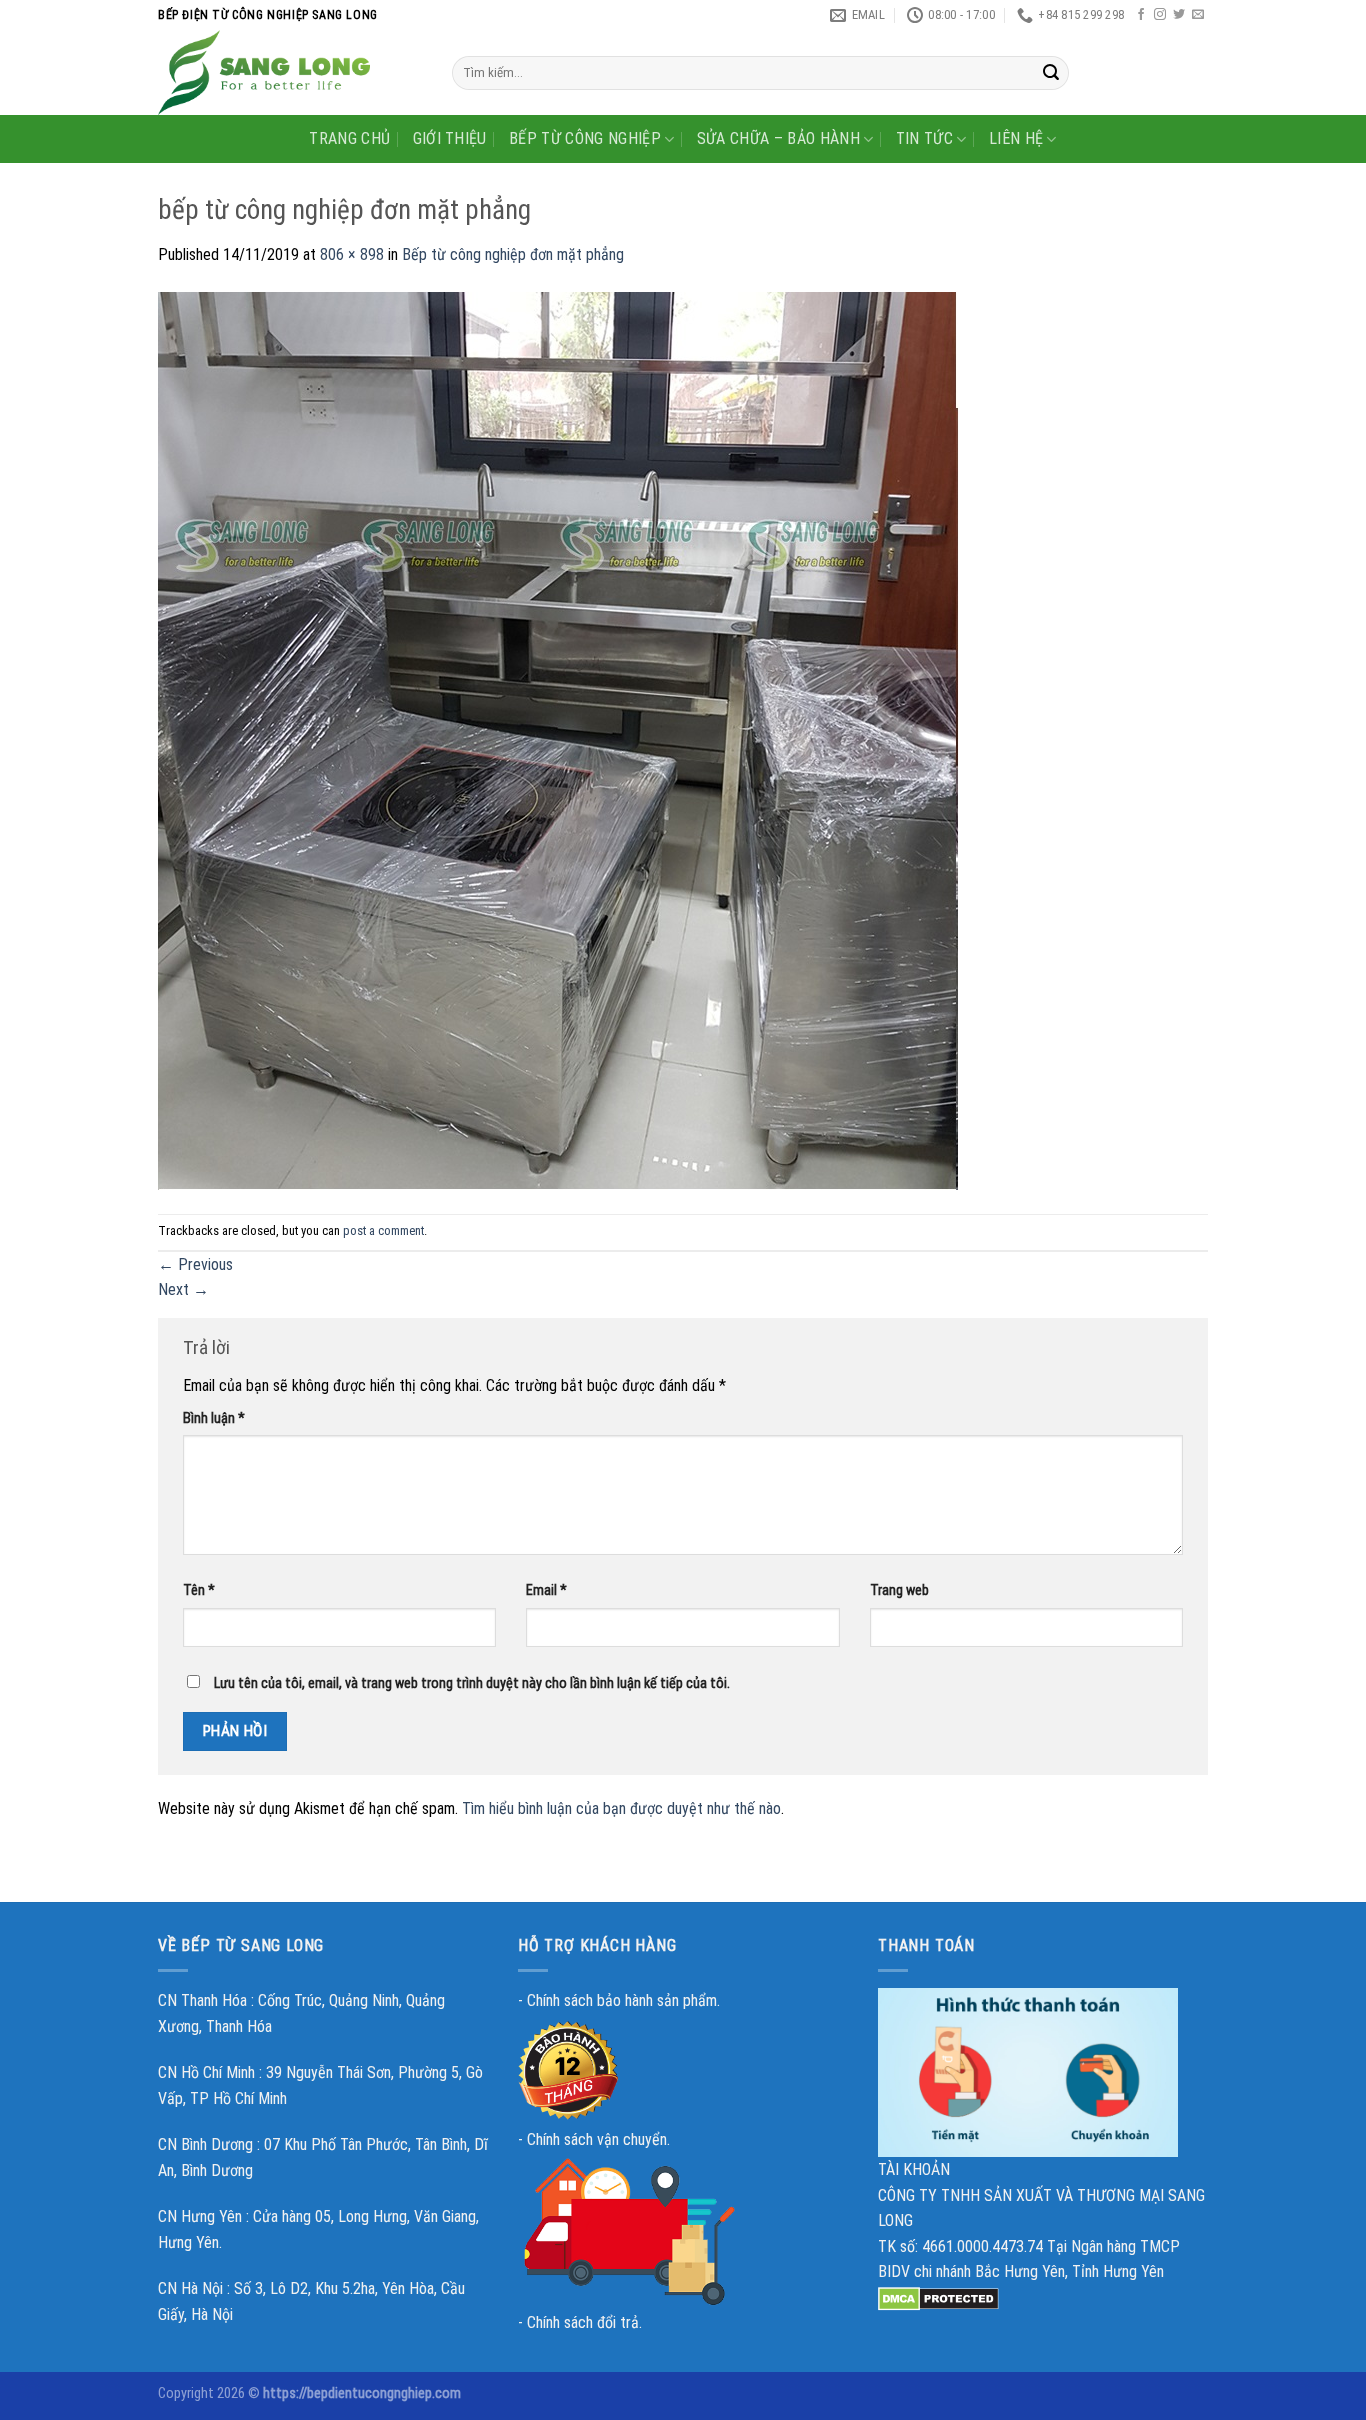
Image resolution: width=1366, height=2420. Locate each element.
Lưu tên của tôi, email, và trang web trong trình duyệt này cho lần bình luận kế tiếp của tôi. (472, 1683)
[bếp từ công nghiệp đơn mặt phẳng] (561, 739)
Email (546, 1590)
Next (183, 1289)
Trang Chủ (349, 138)
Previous (195, 1264)
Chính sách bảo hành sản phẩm (622, 2000)
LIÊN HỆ (1016, 138)
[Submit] (1051, 73)
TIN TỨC (924, 138)
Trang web (899, 1590)
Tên (199, 1590)
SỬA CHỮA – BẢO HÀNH (778, 138)
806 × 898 (352, 254)
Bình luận (214, 1418)
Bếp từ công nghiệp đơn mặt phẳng (513, 254)
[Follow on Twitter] (1179, 15)
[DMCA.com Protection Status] (938, 2297)
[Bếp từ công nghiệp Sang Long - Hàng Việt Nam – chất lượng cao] (290, 72)
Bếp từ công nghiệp (585, 138)
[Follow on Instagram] (1160, 15)
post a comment (383, 1230)
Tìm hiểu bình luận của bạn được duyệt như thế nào (621, 1808)
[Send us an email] (1198, 15)
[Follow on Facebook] (1141, 15)
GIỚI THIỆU (450, 138)
